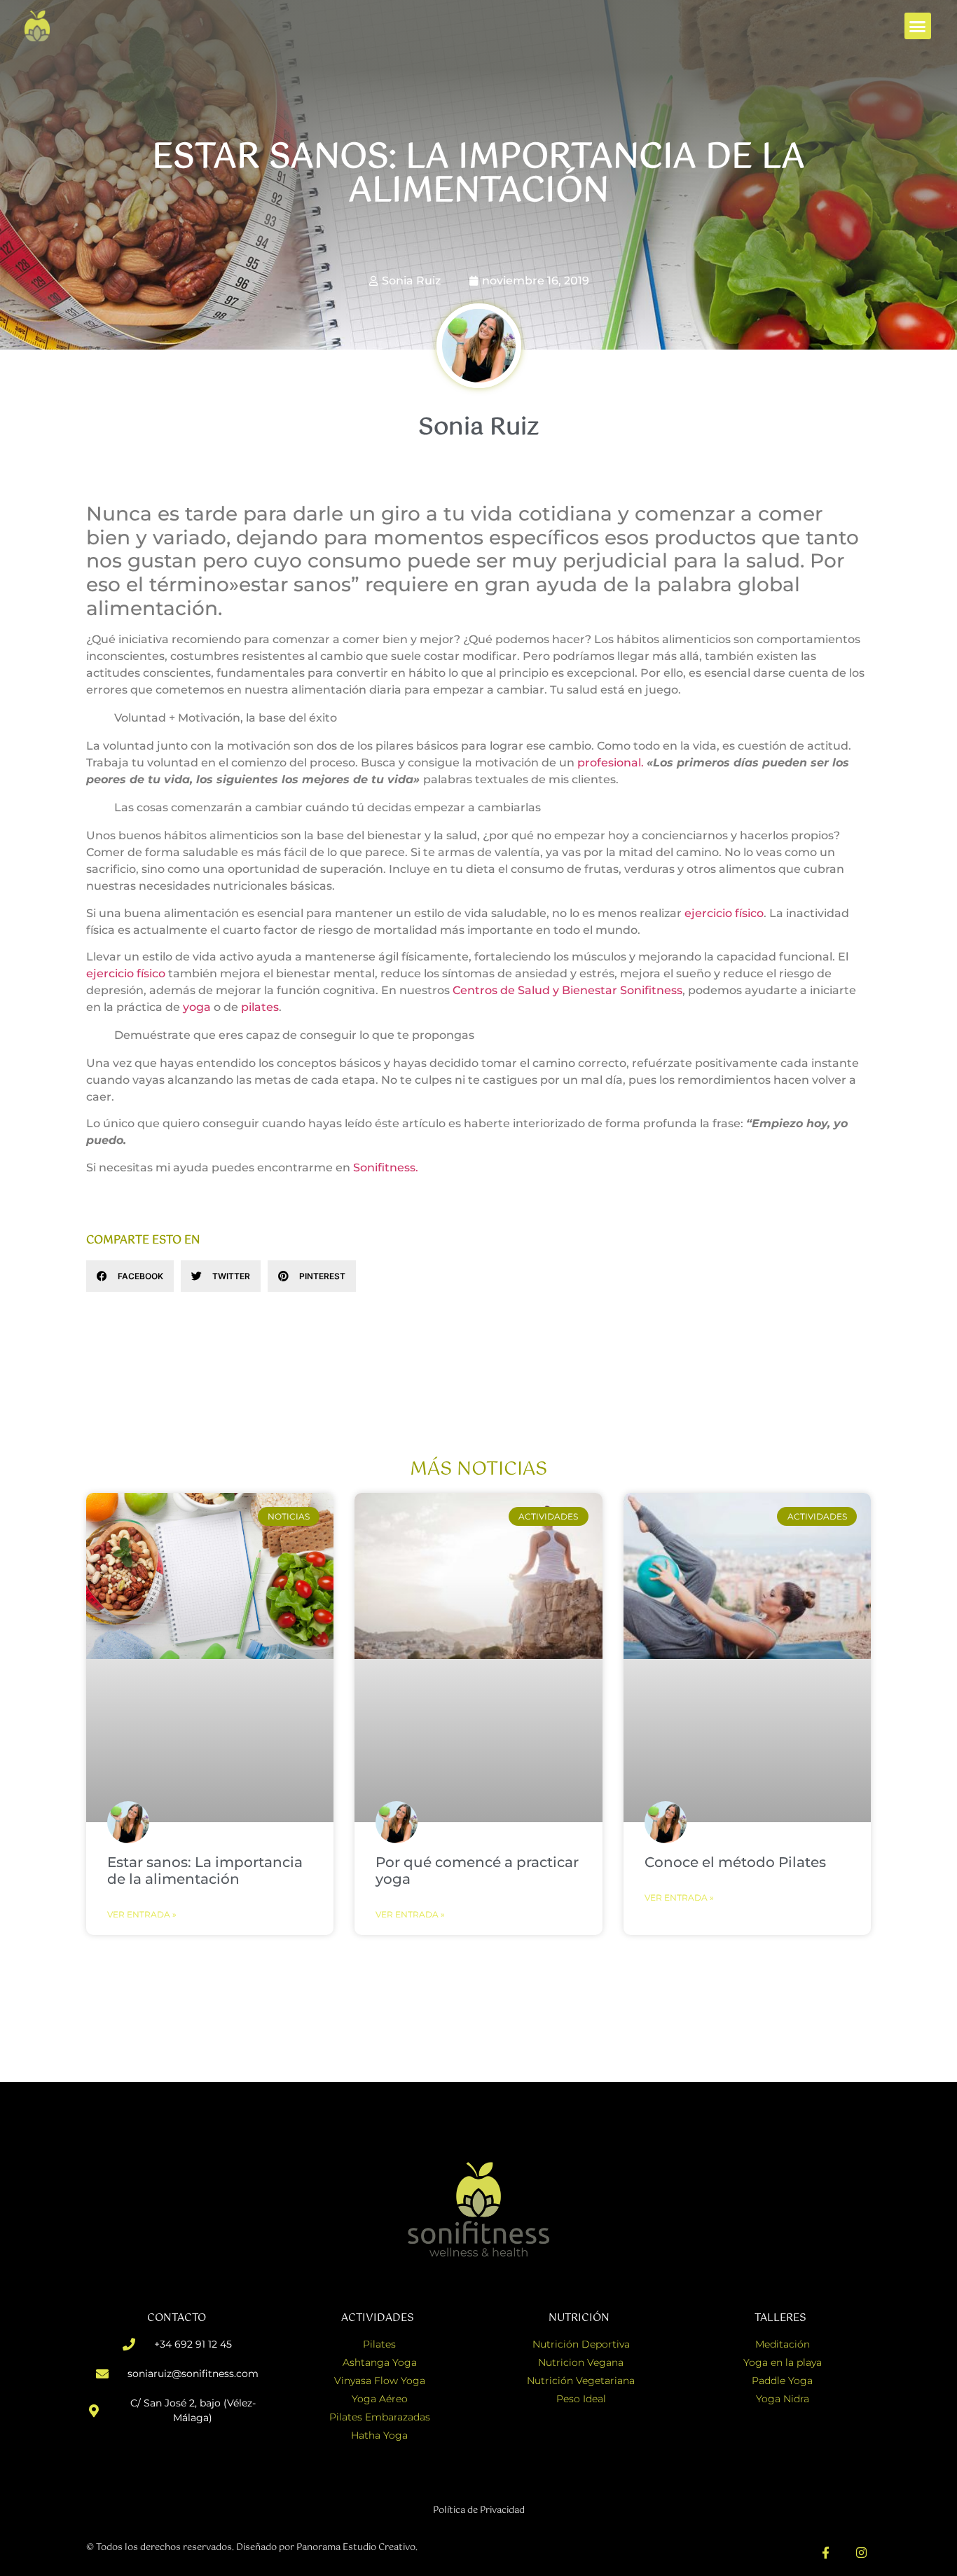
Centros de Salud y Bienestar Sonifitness (567, 990)
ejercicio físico (724, 913)
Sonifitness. (386, 1168)
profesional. (611, 763)
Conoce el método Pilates (735, 1862)
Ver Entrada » (142, 1914)
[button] (918, 26)
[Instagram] (861, 2553)
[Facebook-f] (826, 2553)
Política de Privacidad (479, 2510)
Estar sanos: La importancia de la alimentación (205, 1871)
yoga (197, 1007)
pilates (260, 1007)
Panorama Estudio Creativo (356, 2548)
